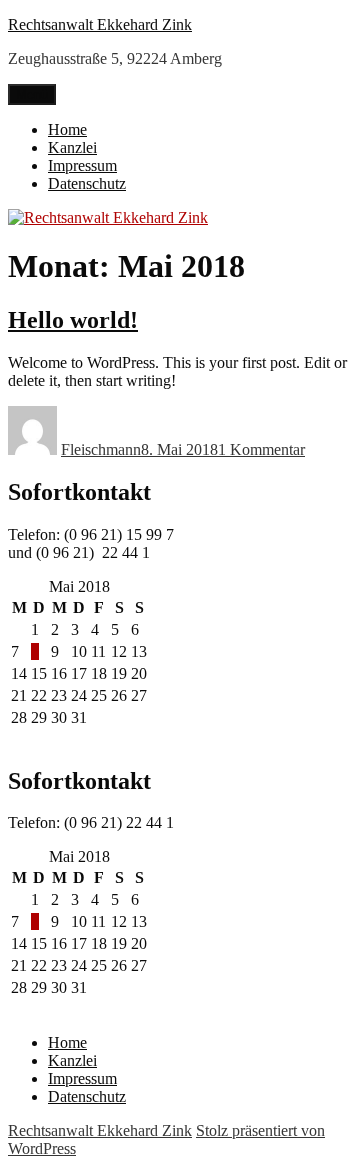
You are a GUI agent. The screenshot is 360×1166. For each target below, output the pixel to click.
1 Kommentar (261, 449)
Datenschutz (87, 183)
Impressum (82, 165)
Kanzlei (72, 147)
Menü (32, 94)
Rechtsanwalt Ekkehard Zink (100, 24)
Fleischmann (101, 449)
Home (67, 129)
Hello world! (73, 320)
